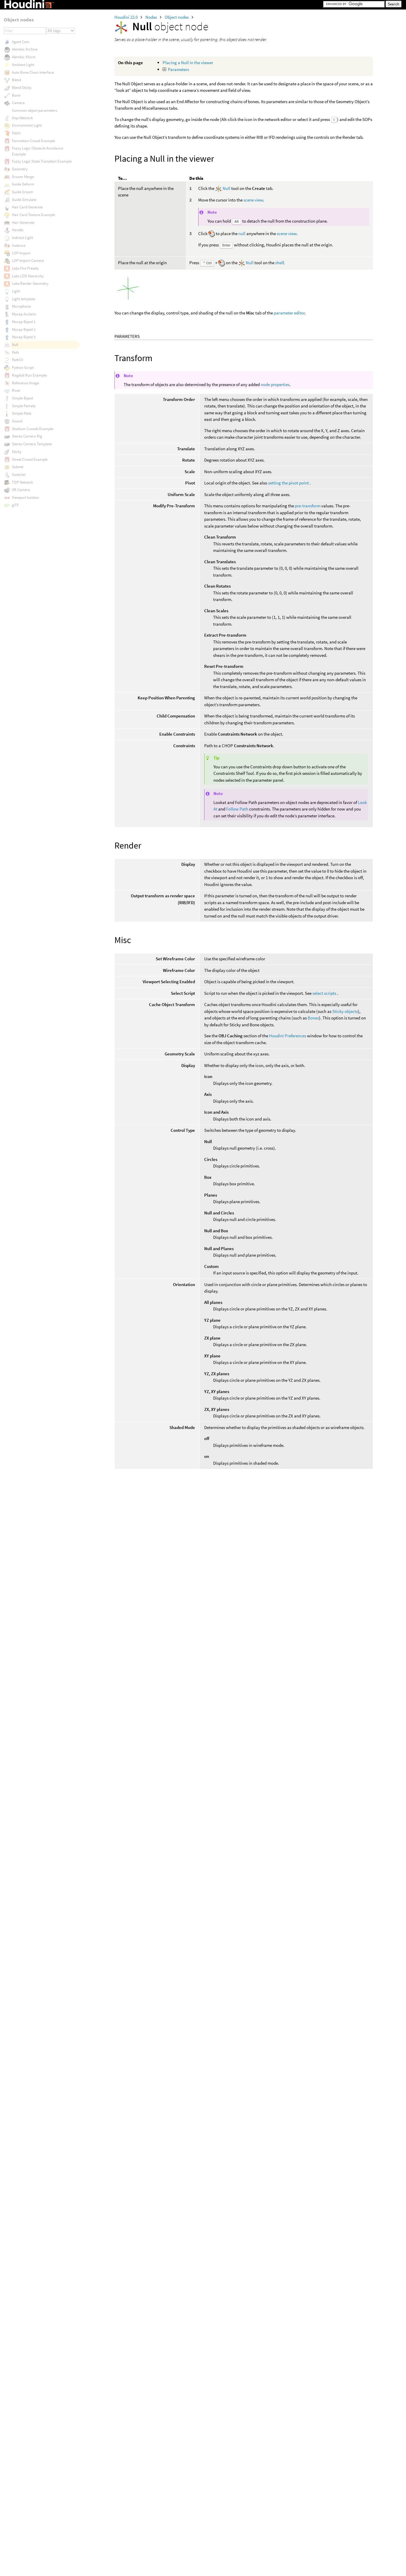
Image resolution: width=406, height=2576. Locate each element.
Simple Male (22, 413)
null (242, 233)
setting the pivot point (288, 483)
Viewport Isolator (26, 497)
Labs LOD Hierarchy (28, 276)
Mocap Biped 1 (24, 322)
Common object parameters (34, 110)
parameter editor (289, 313)
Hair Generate (23, 222)
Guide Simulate (24, 200)
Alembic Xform (24, 57)
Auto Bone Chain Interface (33, 72)
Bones (313, 1018)
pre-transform (308, 506)
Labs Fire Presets (25, 268)
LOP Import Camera (28, 261)
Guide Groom (23, 192)
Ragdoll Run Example (29, 375)
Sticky (17, 452)
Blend (16, 80)
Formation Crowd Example (33, 141)
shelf (279, 263)
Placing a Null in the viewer (188, 63)
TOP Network (22, 482)
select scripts (324, 993)
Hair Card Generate (27, 207)
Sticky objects (345, 1011)
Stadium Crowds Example (33, 429)
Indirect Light (22, 238)
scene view (253, 200)
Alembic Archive (25, 49)
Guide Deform (23, 184)
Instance (19, 245)
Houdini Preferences (288, 1036)
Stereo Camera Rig (27, 436)
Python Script (23, 368)
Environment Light (27, 125)
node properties (275, 384)
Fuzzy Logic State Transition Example (42, 161)
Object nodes (177, 17)
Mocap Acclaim (24, 314)
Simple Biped (22, 398)
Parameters (178, 69)
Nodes (152, 17)
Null (226, 188)
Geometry (20, 169)
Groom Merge (23, 177)
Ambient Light (23, 65)
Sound (17, 421)
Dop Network (22, 118)
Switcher (19, 475)
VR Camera (21, 490)
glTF (15, 505)
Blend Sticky (22, 88)
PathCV (18, 360)
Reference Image (25, 383)
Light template (23, 299)
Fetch (16, 133)
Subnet (18, 467)
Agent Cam (21, 42)
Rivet (16, 390)
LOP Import (21, 253)
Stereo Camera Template (32, 444)
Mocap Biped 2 (24, 329)
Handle (18, 230)
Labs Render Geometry (30, 283)
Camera (18, 103)
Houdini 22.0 (126, 17)
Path (15, 352)
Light (16, 291)
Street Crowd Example (30, 459)
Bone (16, 95)
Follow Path (237, 809)
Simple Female (24, 406)
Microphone (21, 306)
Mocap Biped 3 (24, 337)
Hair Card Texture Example (33, 215)
